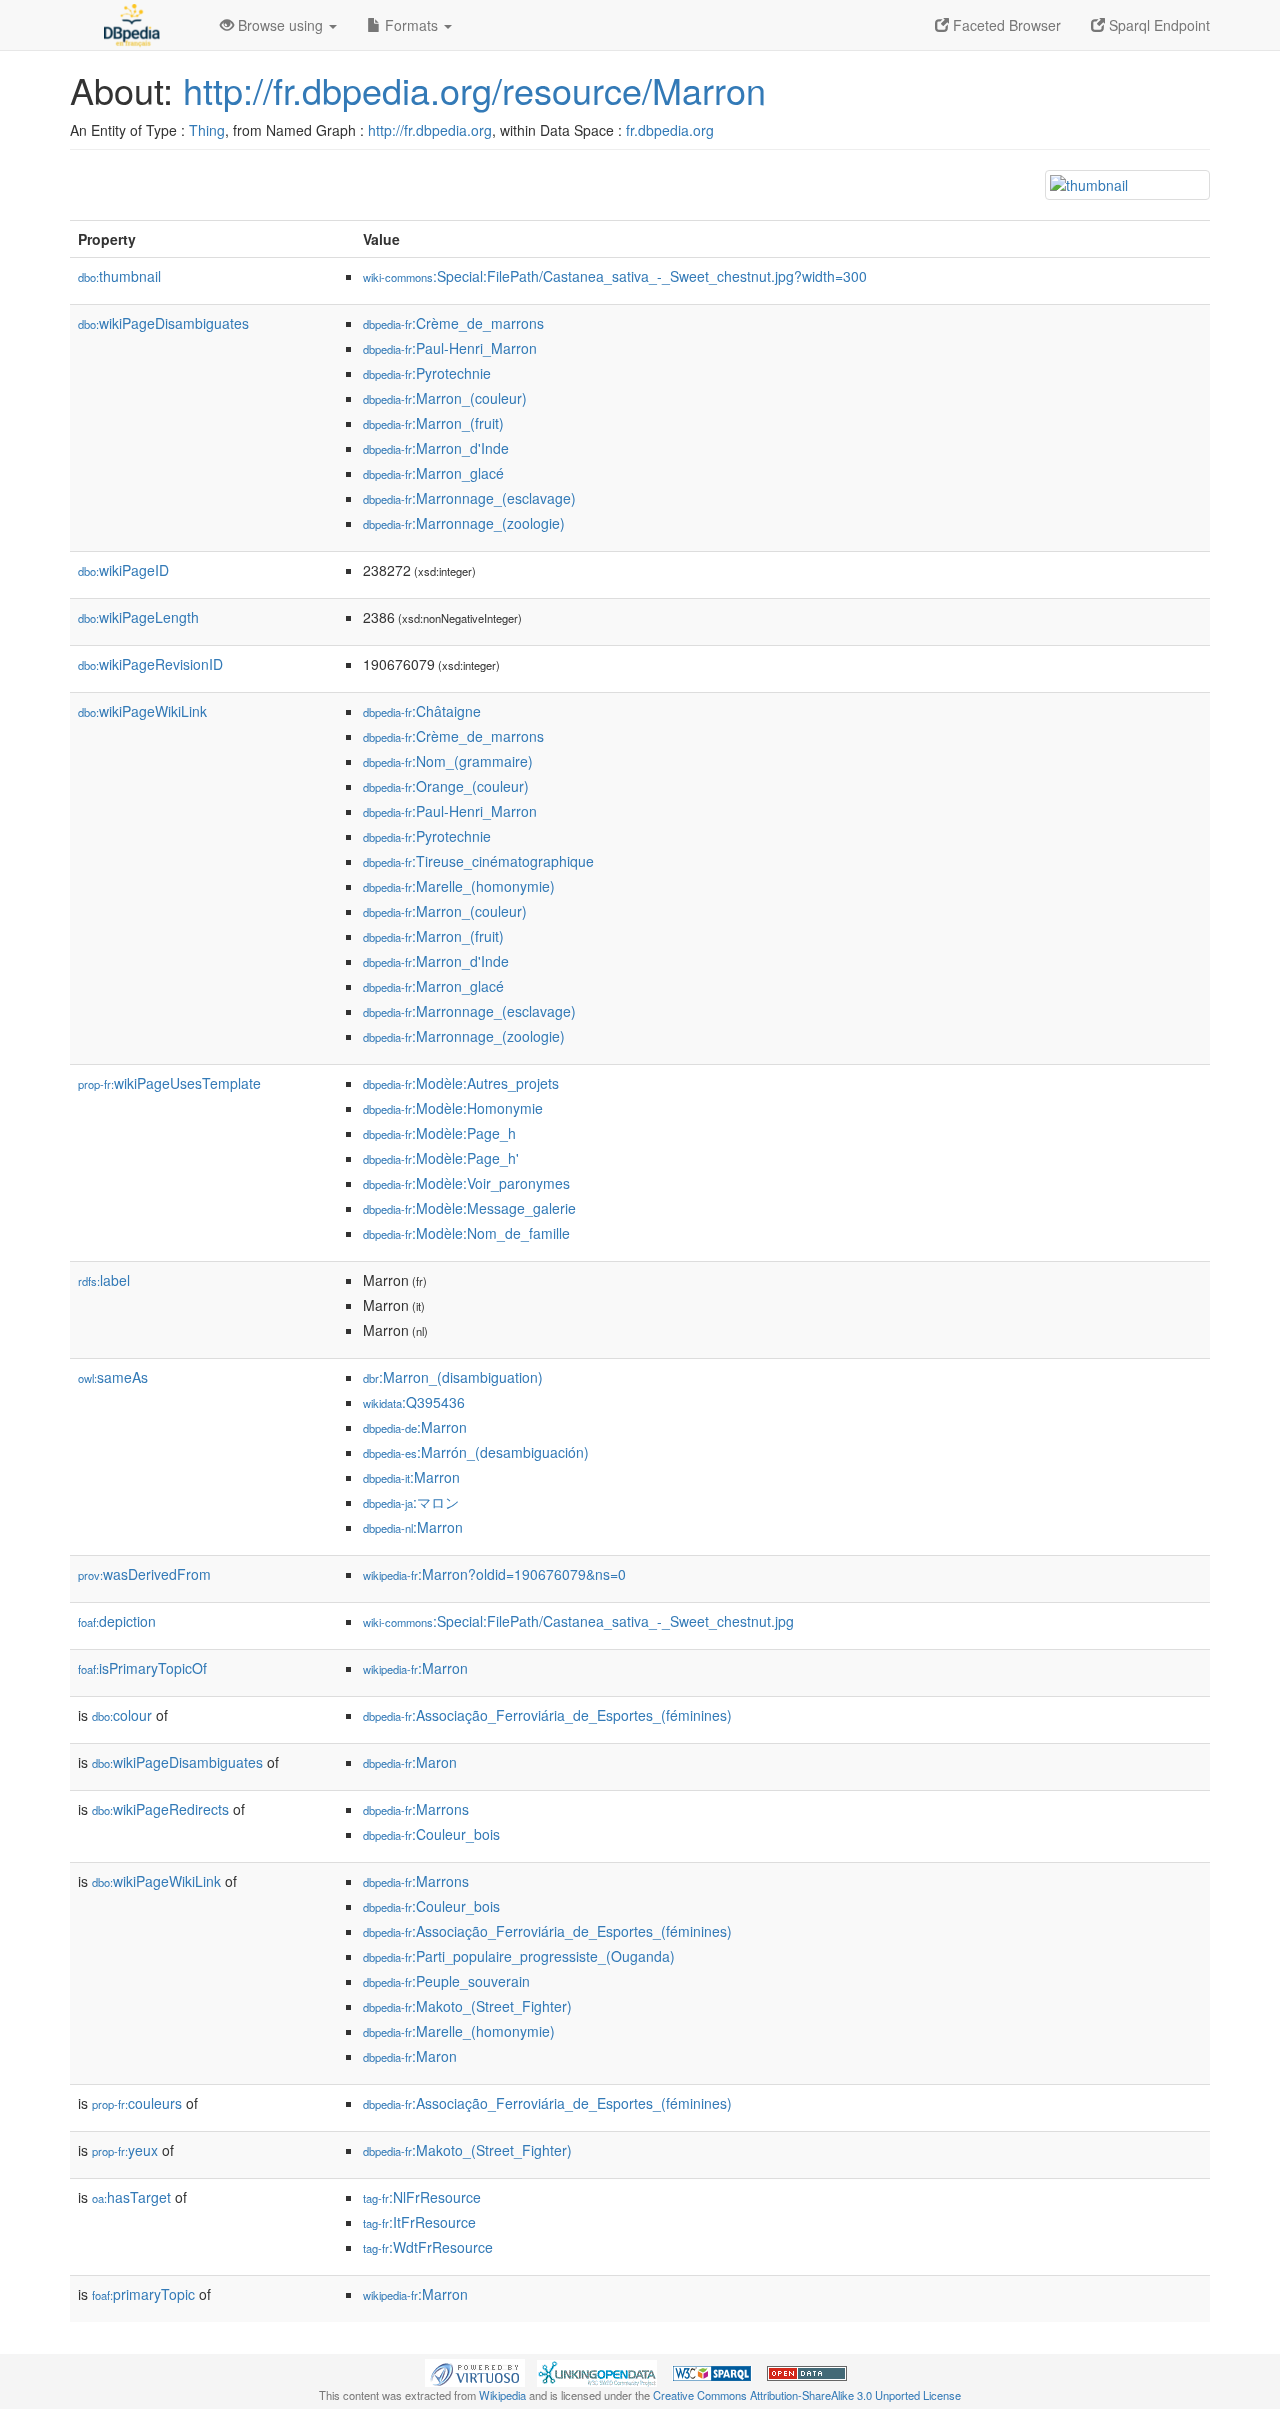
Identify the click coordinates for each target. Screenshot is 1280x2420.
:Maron (410, 1762)
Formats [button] (411, 25)
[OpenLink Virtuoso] (475, 2371)
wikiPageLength (138, 617)
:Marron (415, 1427)
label (104, 1280)
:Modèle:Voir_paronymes (466, 1183)
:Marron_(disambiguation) (453, 1377)
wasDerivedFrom (144, 1574)
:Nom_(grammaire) (448, 761)
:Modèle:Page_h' (441, 1158)
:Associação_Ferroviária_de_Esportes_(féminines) (547, 1715)
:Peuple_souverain (446, 1981)
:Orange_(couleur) (446, 786)
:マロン (411, 1502)
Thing (207, 130)
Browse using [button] (280, 25)
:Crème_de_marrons (453, 323)
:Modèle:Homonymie (453, 1108)
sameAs (113, 1377)
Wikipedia (502, 2395)
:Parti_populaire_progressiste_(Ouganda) (519, 1956)
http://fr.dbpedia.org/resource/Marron (474, 89)
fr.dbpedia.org (670, 130)
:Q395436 (414, 1402)
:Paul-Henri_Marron (450, 348)
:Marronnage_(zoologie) (464, 523)
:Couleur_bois (431, 1834)
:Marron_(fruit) (433, 423)
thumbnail (119, 276)
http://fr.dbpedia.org (430, 130)
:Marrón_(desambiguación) (476, 1452)
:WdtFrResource (428, 2247)
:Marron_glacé (433, 473)
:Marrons (416, 1809)
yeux (125, 2150)
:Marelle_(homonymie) (459, 886)
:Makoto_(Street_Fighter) (467, 2006)
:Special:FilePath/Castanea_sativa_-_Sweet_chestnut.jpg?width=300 (615, 276)
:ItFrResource (419, 2222)
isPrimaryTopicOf (142, 1668)
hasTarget (131, 2197)
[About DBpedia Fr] (130, 25)
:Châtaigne (422, 711)
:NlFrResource (422, 2197)
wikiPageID (123, 570)
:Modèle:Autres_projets (461, 1083)
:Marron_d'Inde (436, 448)
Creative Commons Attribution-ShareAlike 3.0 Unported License (807, 2395)
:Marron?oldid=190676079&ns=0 (494, 1574)
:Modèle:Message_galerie (469, 1208)
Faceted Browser (1005, 25)
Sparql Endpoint (1157, 25)
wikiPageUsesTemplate (169, 1083)
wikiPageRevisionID (150, 664)
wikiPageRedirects (160, 1809)
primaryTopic (143, 2294)
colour (122, 1715)
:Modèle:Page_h (439, 1133)
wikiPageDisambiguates (163, 323)
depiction (117, 1621)
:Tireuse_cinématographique (478, 861)
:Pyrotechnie (427, 373)
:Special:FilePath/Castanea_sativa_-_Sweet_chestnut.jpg (578, 1621)
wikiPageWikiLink (142, 711)
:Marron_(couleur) (445, 398)
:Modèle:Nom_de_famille (466, 1233)
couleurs (137, 2103)
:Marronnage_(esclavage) (469, 498)
